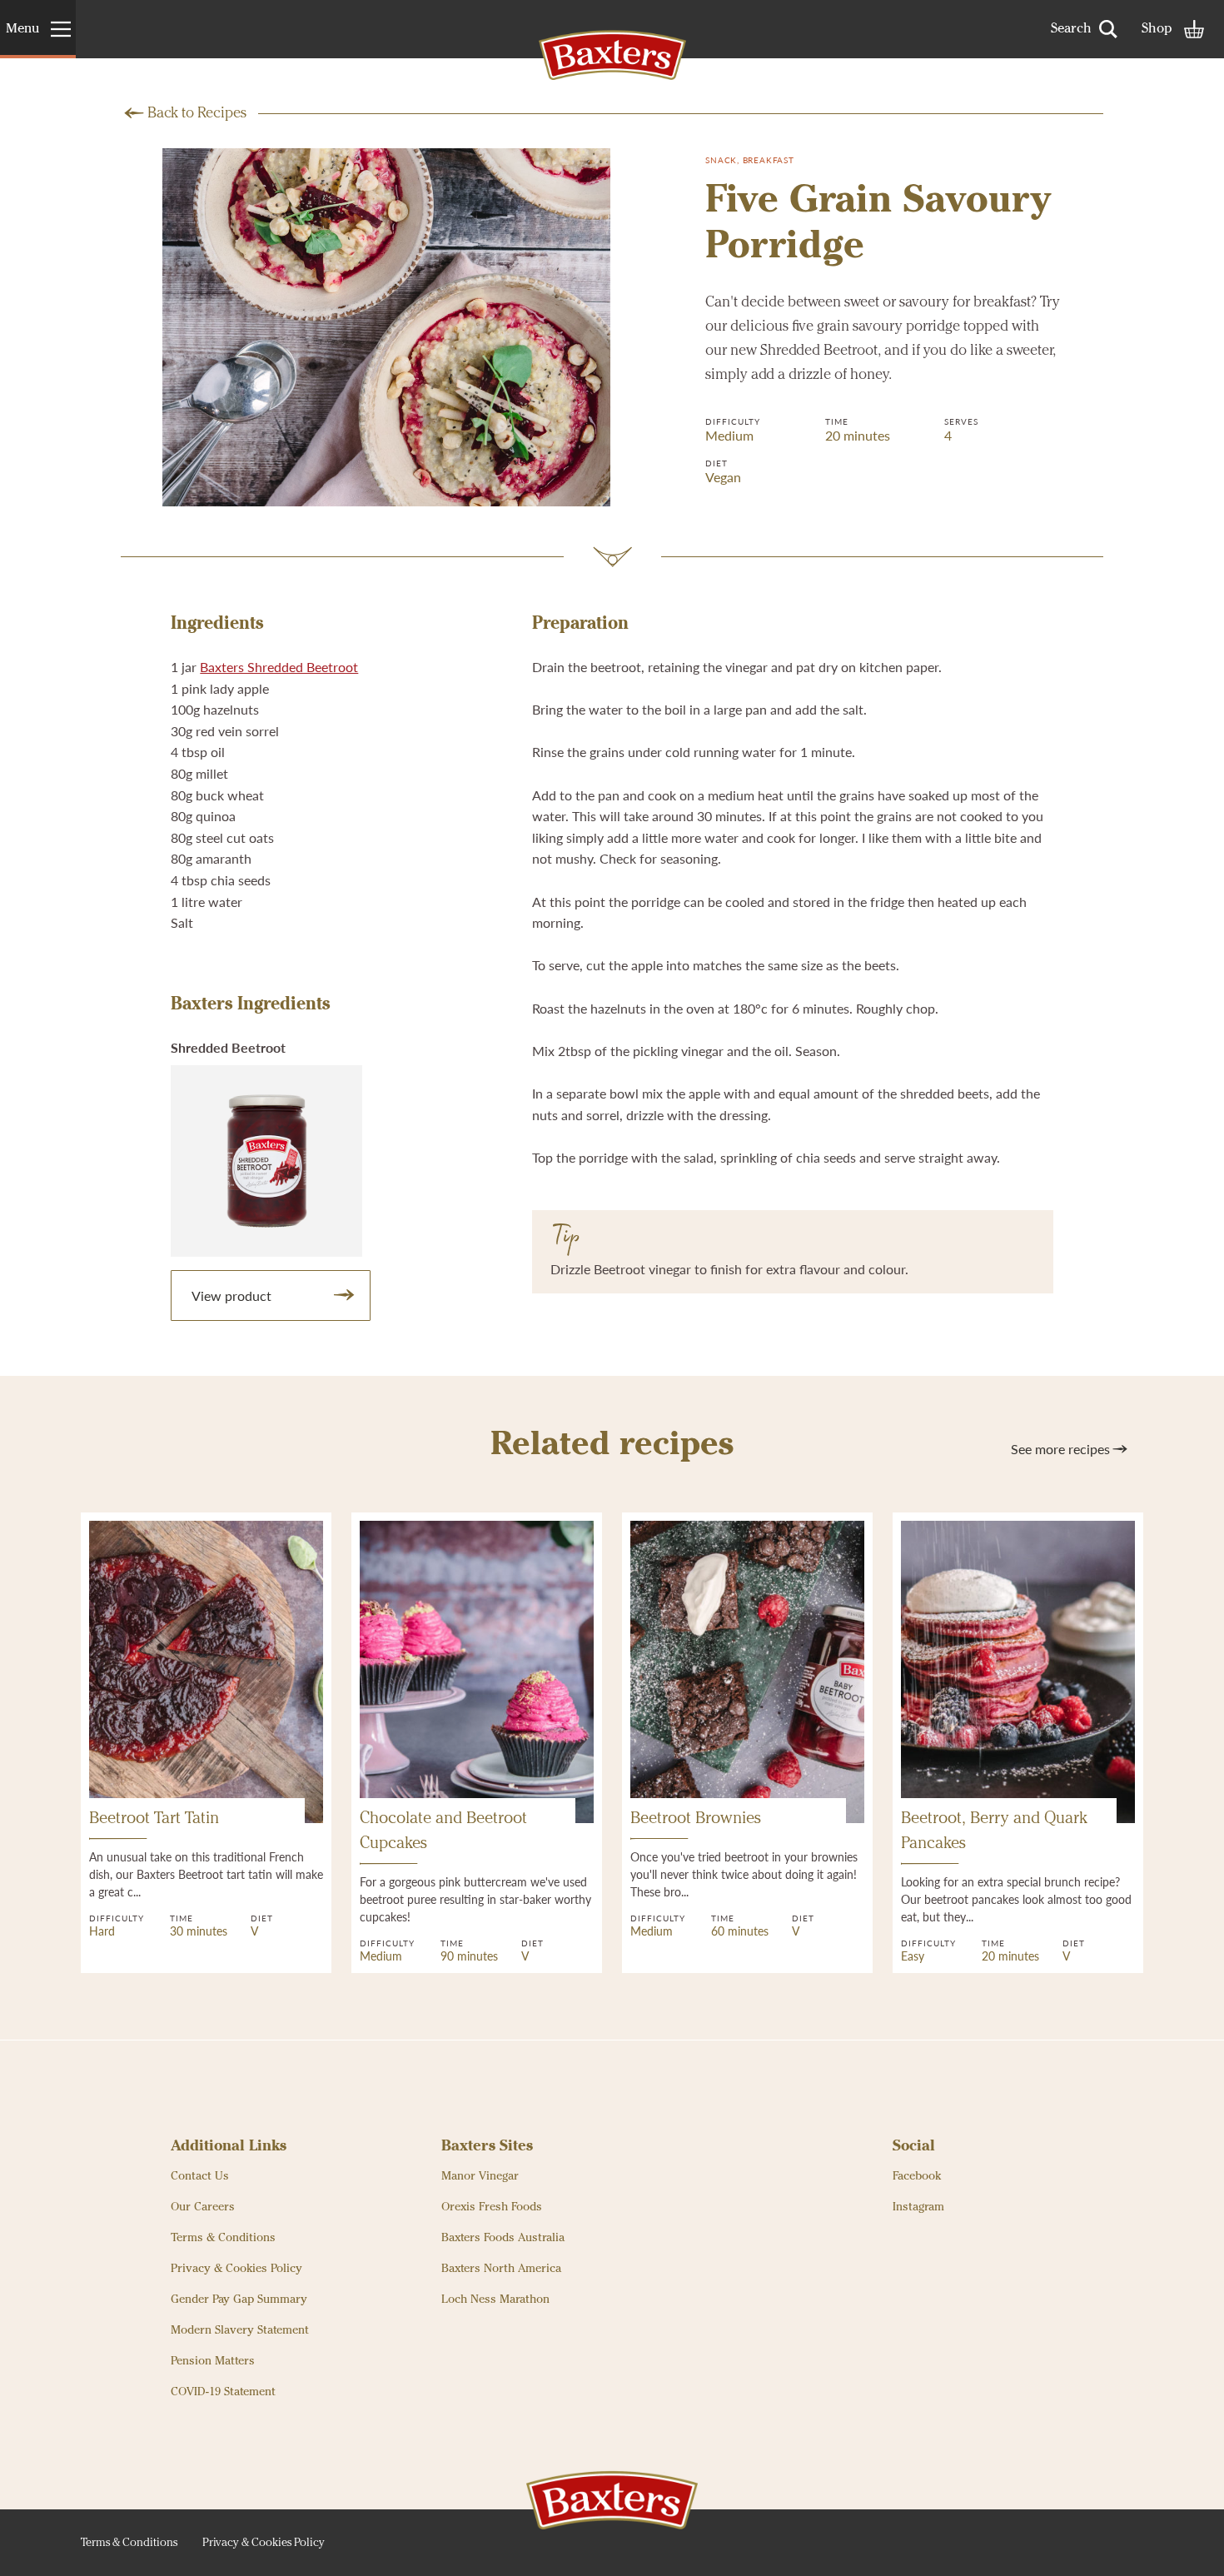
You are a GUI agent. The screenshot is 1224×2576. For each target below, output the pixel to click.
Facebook (917, 2176)
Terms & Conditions (223, 2238)
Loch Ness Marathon (495, 2299)
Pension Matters (213, 2361)
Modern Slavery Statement (240, 2330)
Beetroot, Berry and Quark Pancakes (994, 1831)
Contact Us (200, 2176)
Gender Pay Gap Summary (239, 2299)
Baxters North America (501, 2269)
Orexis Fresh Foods (492, 2207)
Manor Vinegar (480, 2176)
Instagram (918, 2207)
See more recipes (1060, 1449)
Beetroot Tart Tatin (154, 1819)
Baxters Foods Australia (503, 2238)
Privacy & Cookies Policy (236, 2269)
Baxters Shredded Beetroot (279, 667)
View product (231, 1295)
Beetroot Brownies (696, 1819)
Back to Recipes (197, 113)
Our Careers (203, 2207)
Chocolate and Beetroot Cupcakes (443, 1831)
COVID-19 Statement (223, 2392)
